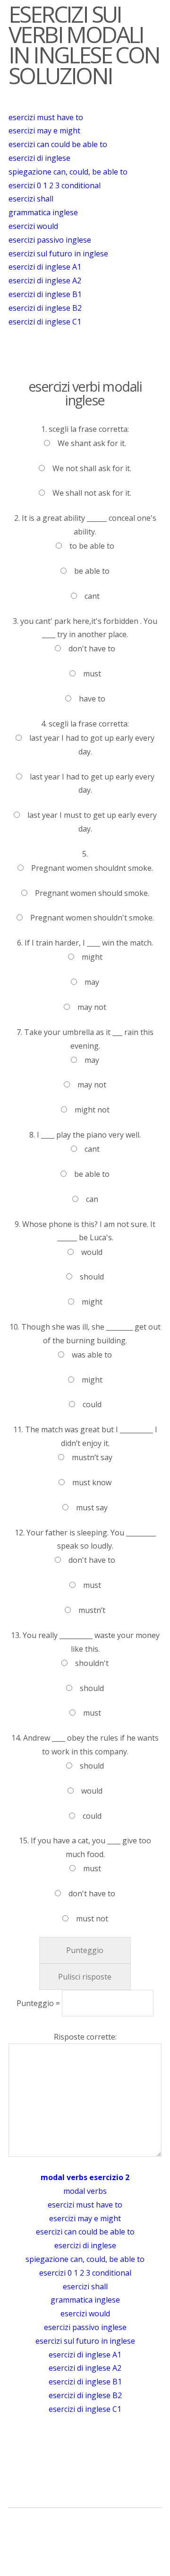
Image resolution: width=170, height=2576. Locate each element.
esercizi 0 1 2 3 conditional (55, 185)
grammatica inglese (43, 212)
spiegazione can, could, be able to (68, 172)
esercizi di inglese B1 (45, 294)
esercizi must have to (46, 117)
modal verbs (85, 2191)
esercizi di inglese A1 (45, 267)
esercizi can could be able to (58, 144)
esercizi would (33, 226)
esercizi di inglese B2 (45, 308)
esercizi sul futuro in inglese (58, 254)
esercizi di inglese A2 (45, 280)
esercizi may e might (44, 131)
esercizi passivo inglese (50, 240)
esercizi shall (31, 199)
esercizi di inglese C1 (45, 322)
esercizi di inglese (39, 158)
